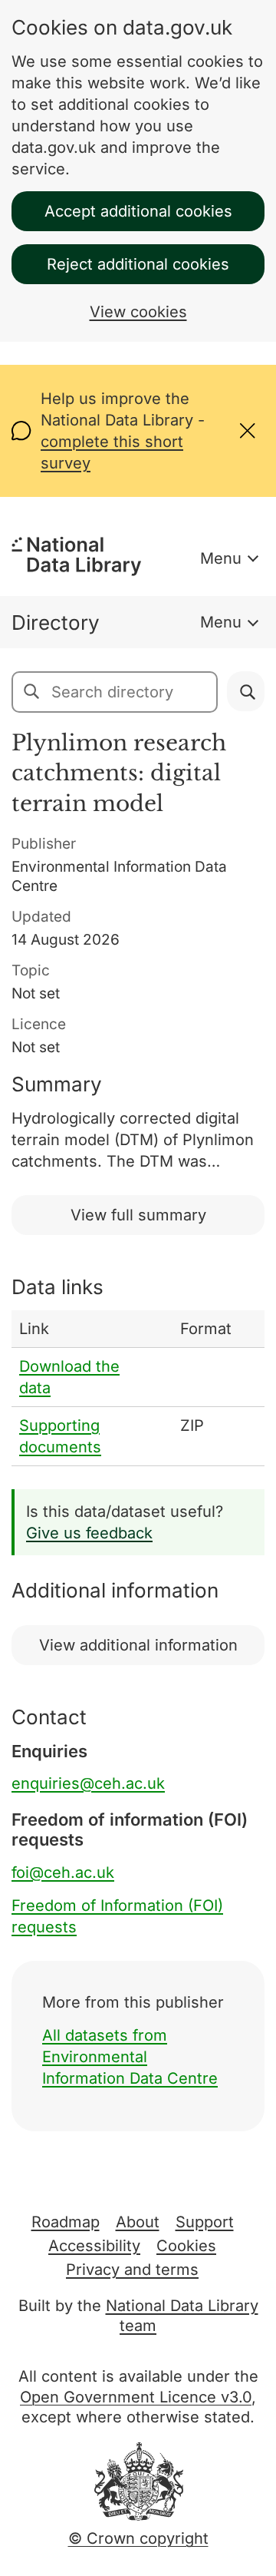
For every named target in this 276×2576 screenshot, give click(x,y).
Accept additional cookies (138, 211)
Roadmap (66, 2222)
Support (205, 2222)
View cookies (138, 312)
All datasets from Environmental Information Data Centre (130, 2057)
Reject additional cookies (138, 264)
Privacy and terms (132, 2270)
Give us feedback (89, 1533)
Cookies (186, 2246)
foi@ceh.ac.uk (63, 1872)
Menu (221, 558)
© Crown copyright (138, 2538)
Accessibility (94, 2246)
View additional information (138, 1645)
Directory (56, 622)
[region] (138, 1388)
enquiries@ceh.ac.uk (88, 1783)
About (138, 2222)
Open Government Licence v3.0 (136, 2397)
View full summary (138, 1215)
